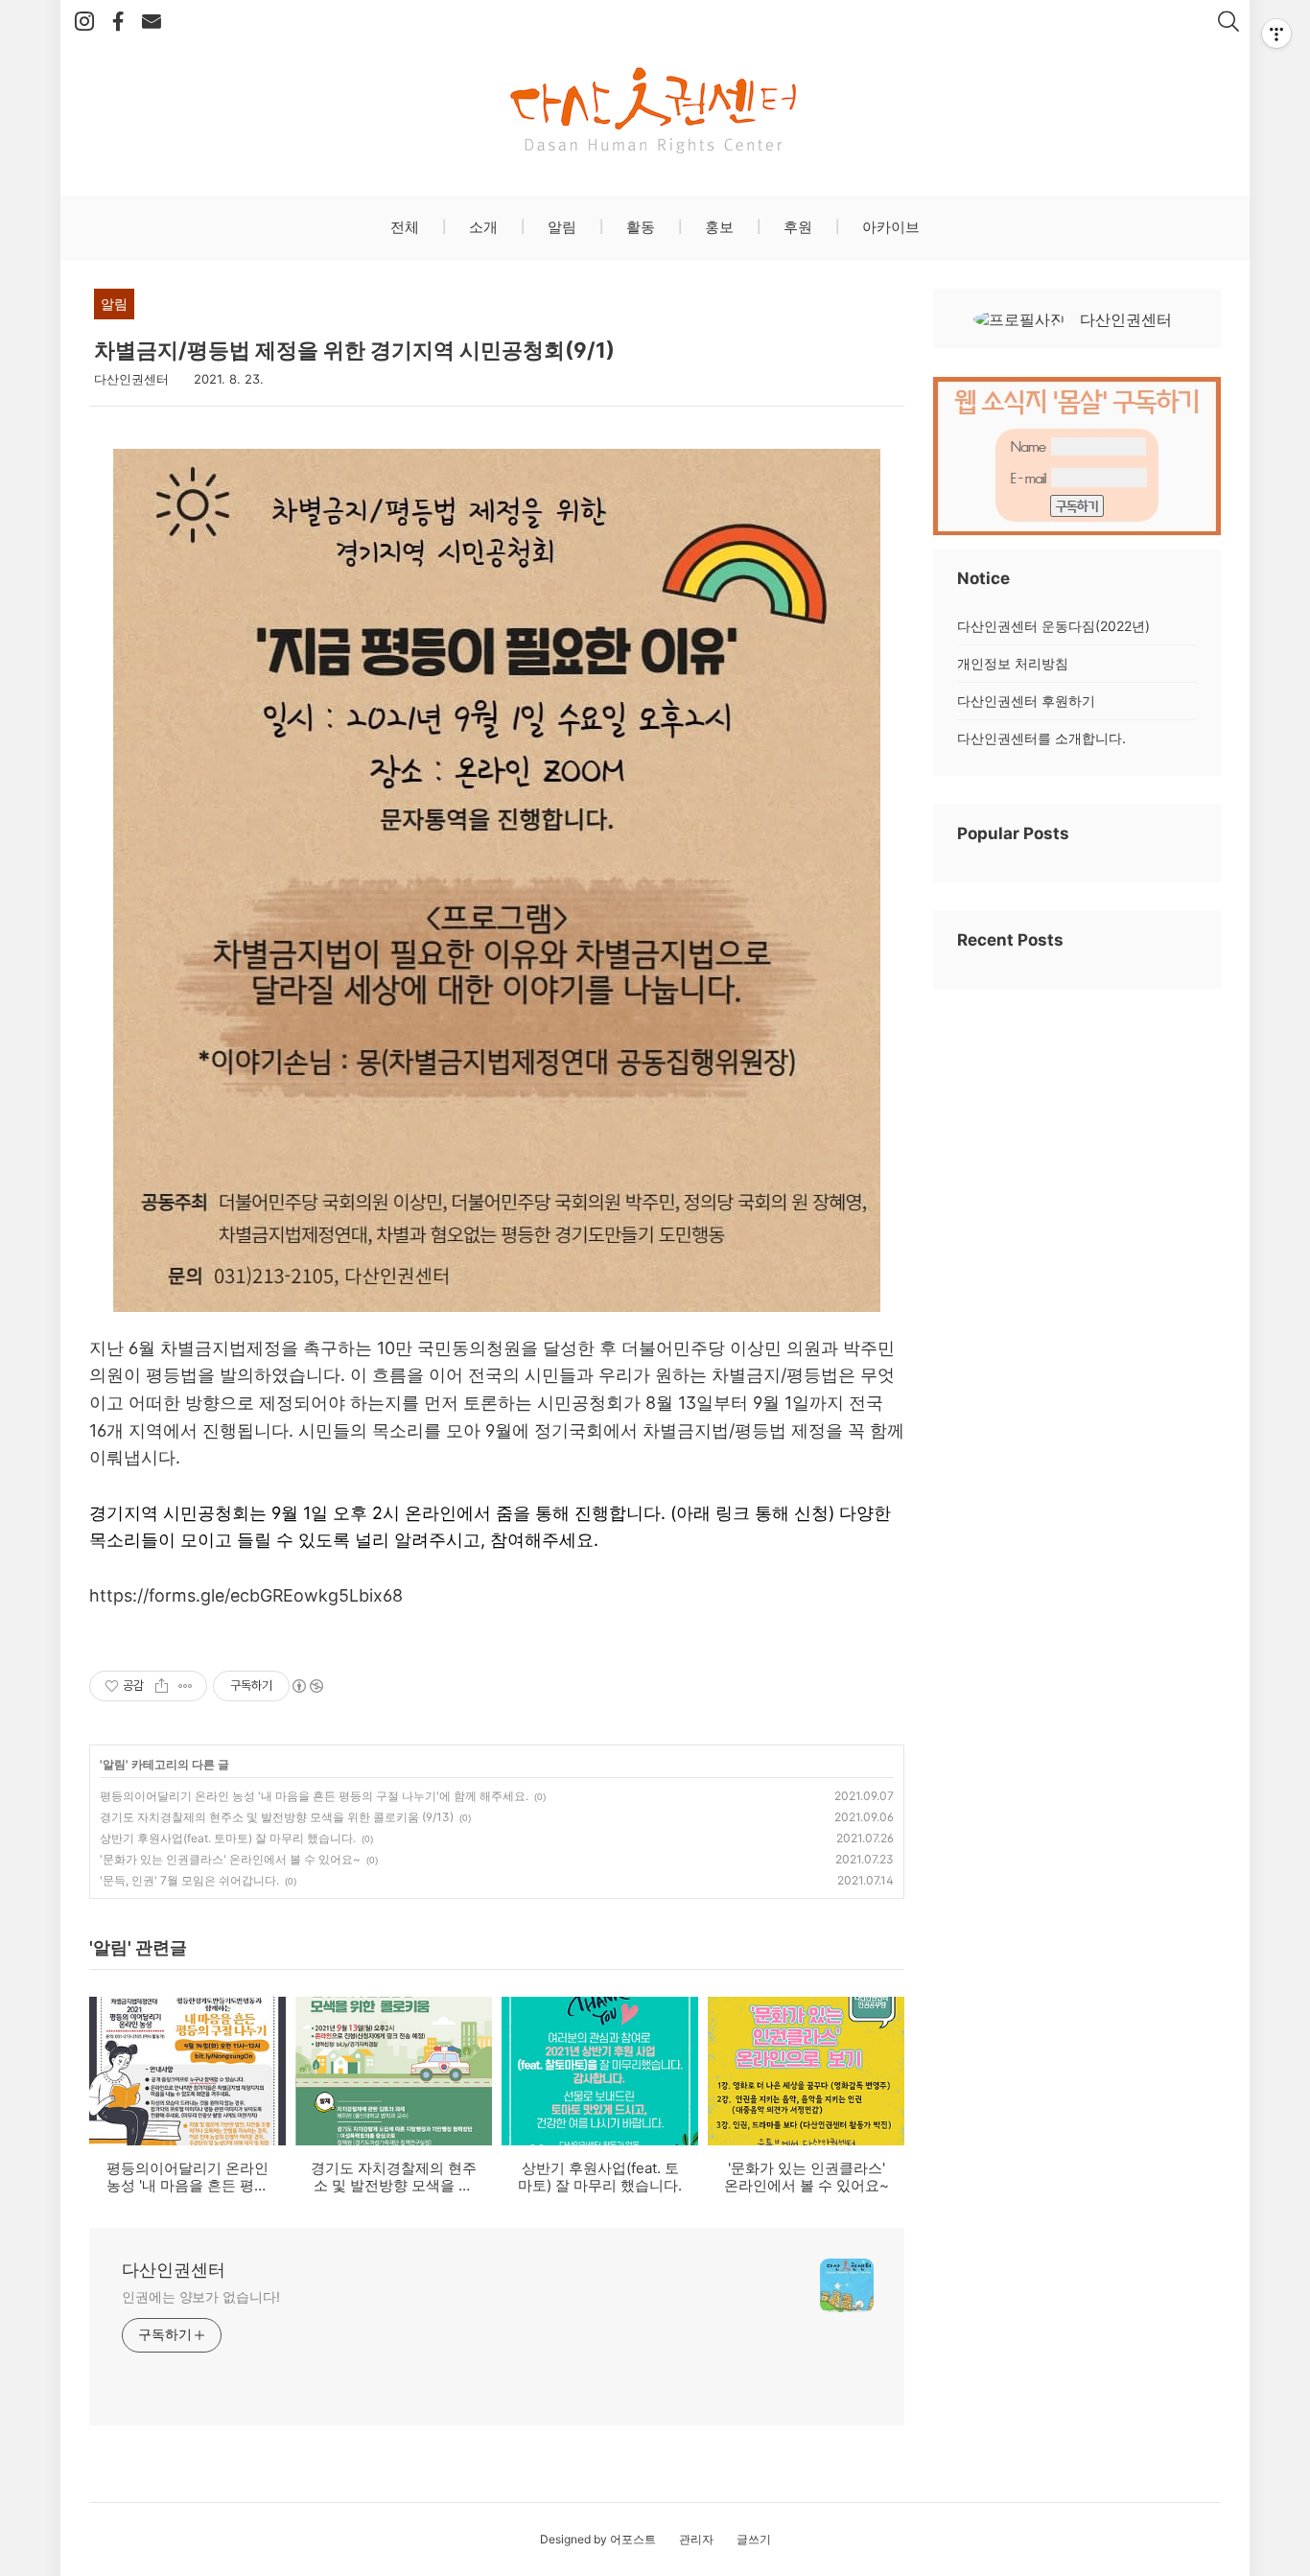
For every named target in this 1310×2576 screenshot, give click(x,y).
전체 (405, 227)
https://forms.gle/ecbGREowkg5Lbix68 (246, 1595)
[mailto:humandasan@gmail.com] (152, 22)
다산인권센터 (174, 2270)
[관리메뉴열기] (1276, 34)
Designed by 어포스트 (598, 2539)
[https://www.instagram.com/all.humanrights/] (84, 22)
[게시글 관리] (186, 1686)
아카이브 (889, 227)
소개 (481, 227)
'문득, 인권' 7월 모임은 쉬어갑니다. (189, 1880)
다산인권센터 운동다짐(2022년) (1053, 626)
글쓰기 (754, 2539)
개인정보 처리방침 (1013, 663)
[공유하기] (162, 1686)
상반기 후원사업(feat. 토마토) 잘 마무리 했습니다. (228, 1838)
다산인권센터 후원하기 (1026, 701)
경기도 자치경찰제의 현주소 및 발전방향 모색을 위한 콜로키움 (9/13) (277, 1817)
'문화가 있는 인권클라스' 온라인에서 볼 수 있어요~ (230, 1859)
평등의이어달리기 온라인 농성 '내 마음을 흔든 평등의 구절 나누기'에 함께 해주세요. (314, 1796)
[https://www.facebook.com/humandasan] (118, 22)
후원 (796, 227)
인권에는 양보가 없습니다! (201, 2296)
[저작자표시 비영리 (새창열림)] (307, 1686)
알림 (560, 227)
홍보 (717, 227)
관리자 (696, 2539)
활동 (639, 227)
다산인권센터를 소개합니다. (1041, 738)
